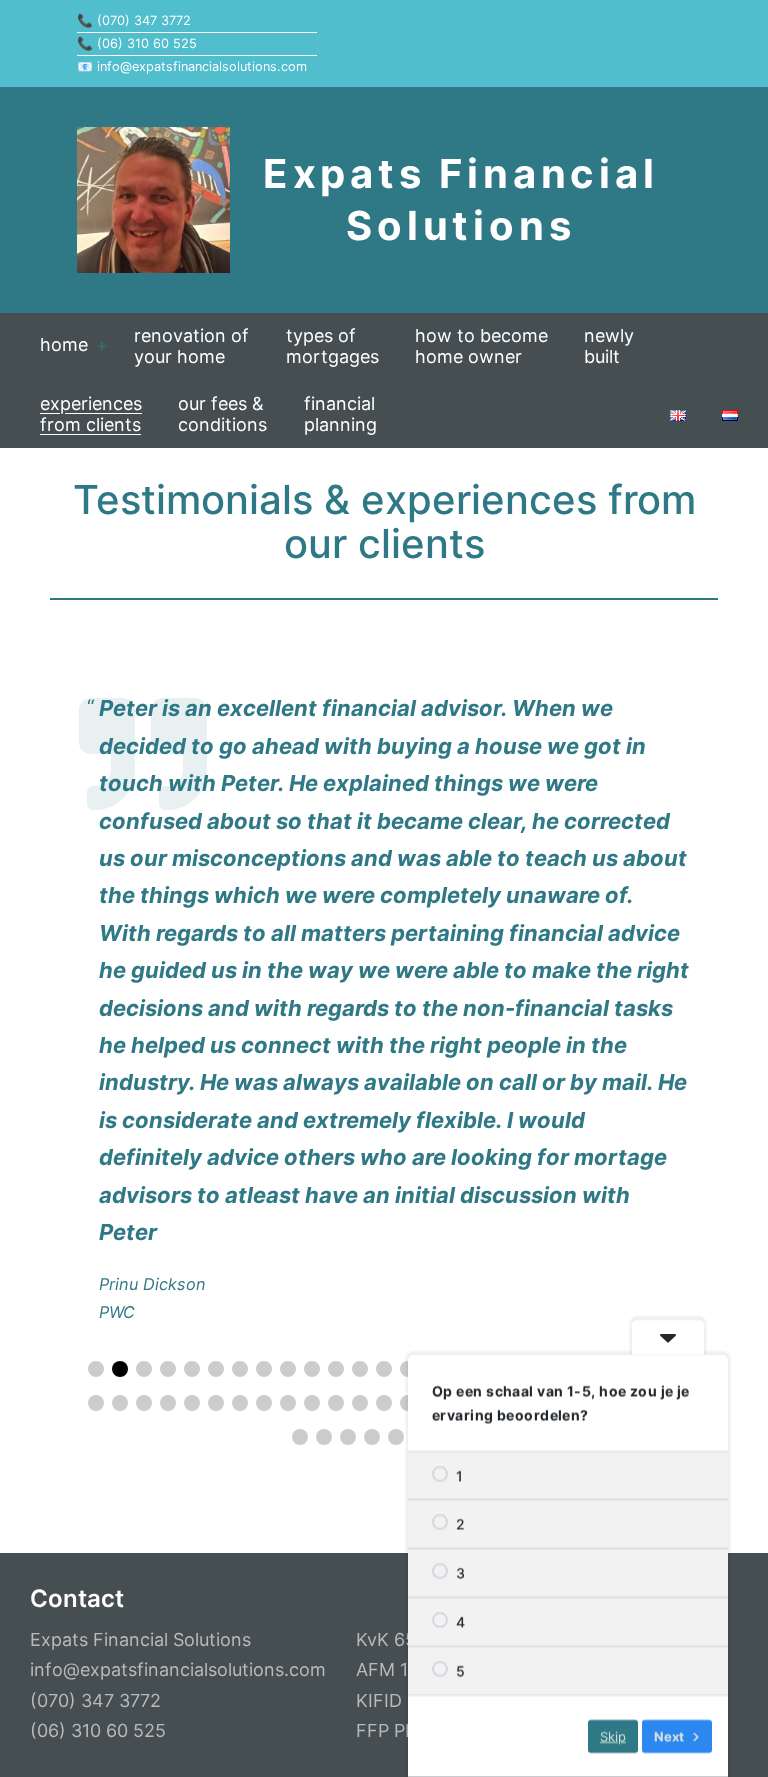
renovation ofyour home (191, 346)
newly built (609, 346)
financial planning (340, 414)
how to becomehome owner (481, 346)
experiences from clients (91, 414)
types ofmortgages (332, 346)
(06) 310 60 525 (147, 43)
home (64, 344)
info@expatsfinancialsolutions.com (202, 66)
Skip (613, 1736)
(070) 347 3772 (144, 20)
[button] (96, 1369)
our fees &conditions (222, 414)
